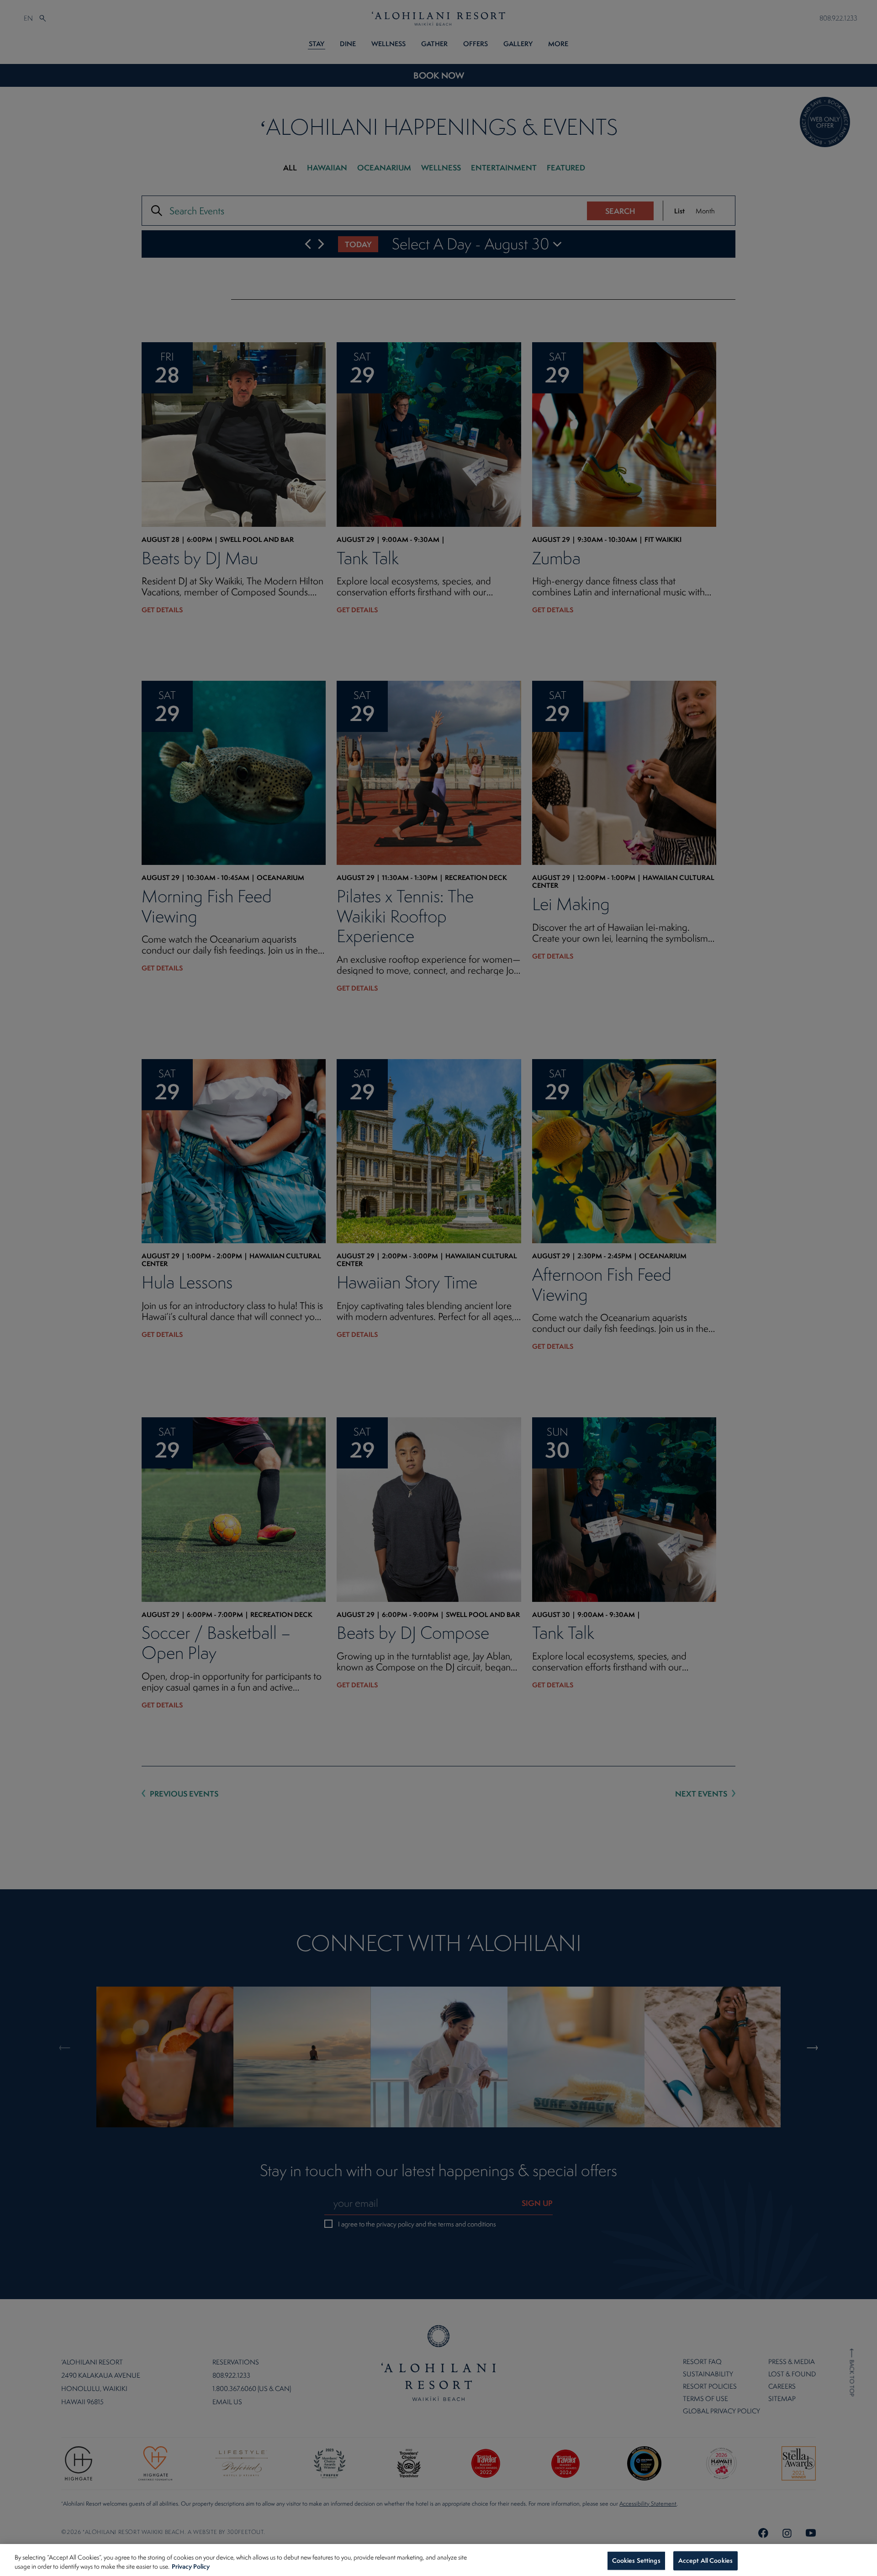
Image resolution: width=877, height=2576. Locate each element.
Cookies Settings (636, 2560)
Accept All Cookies (705, 2560)
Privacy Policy (191, 2566)
